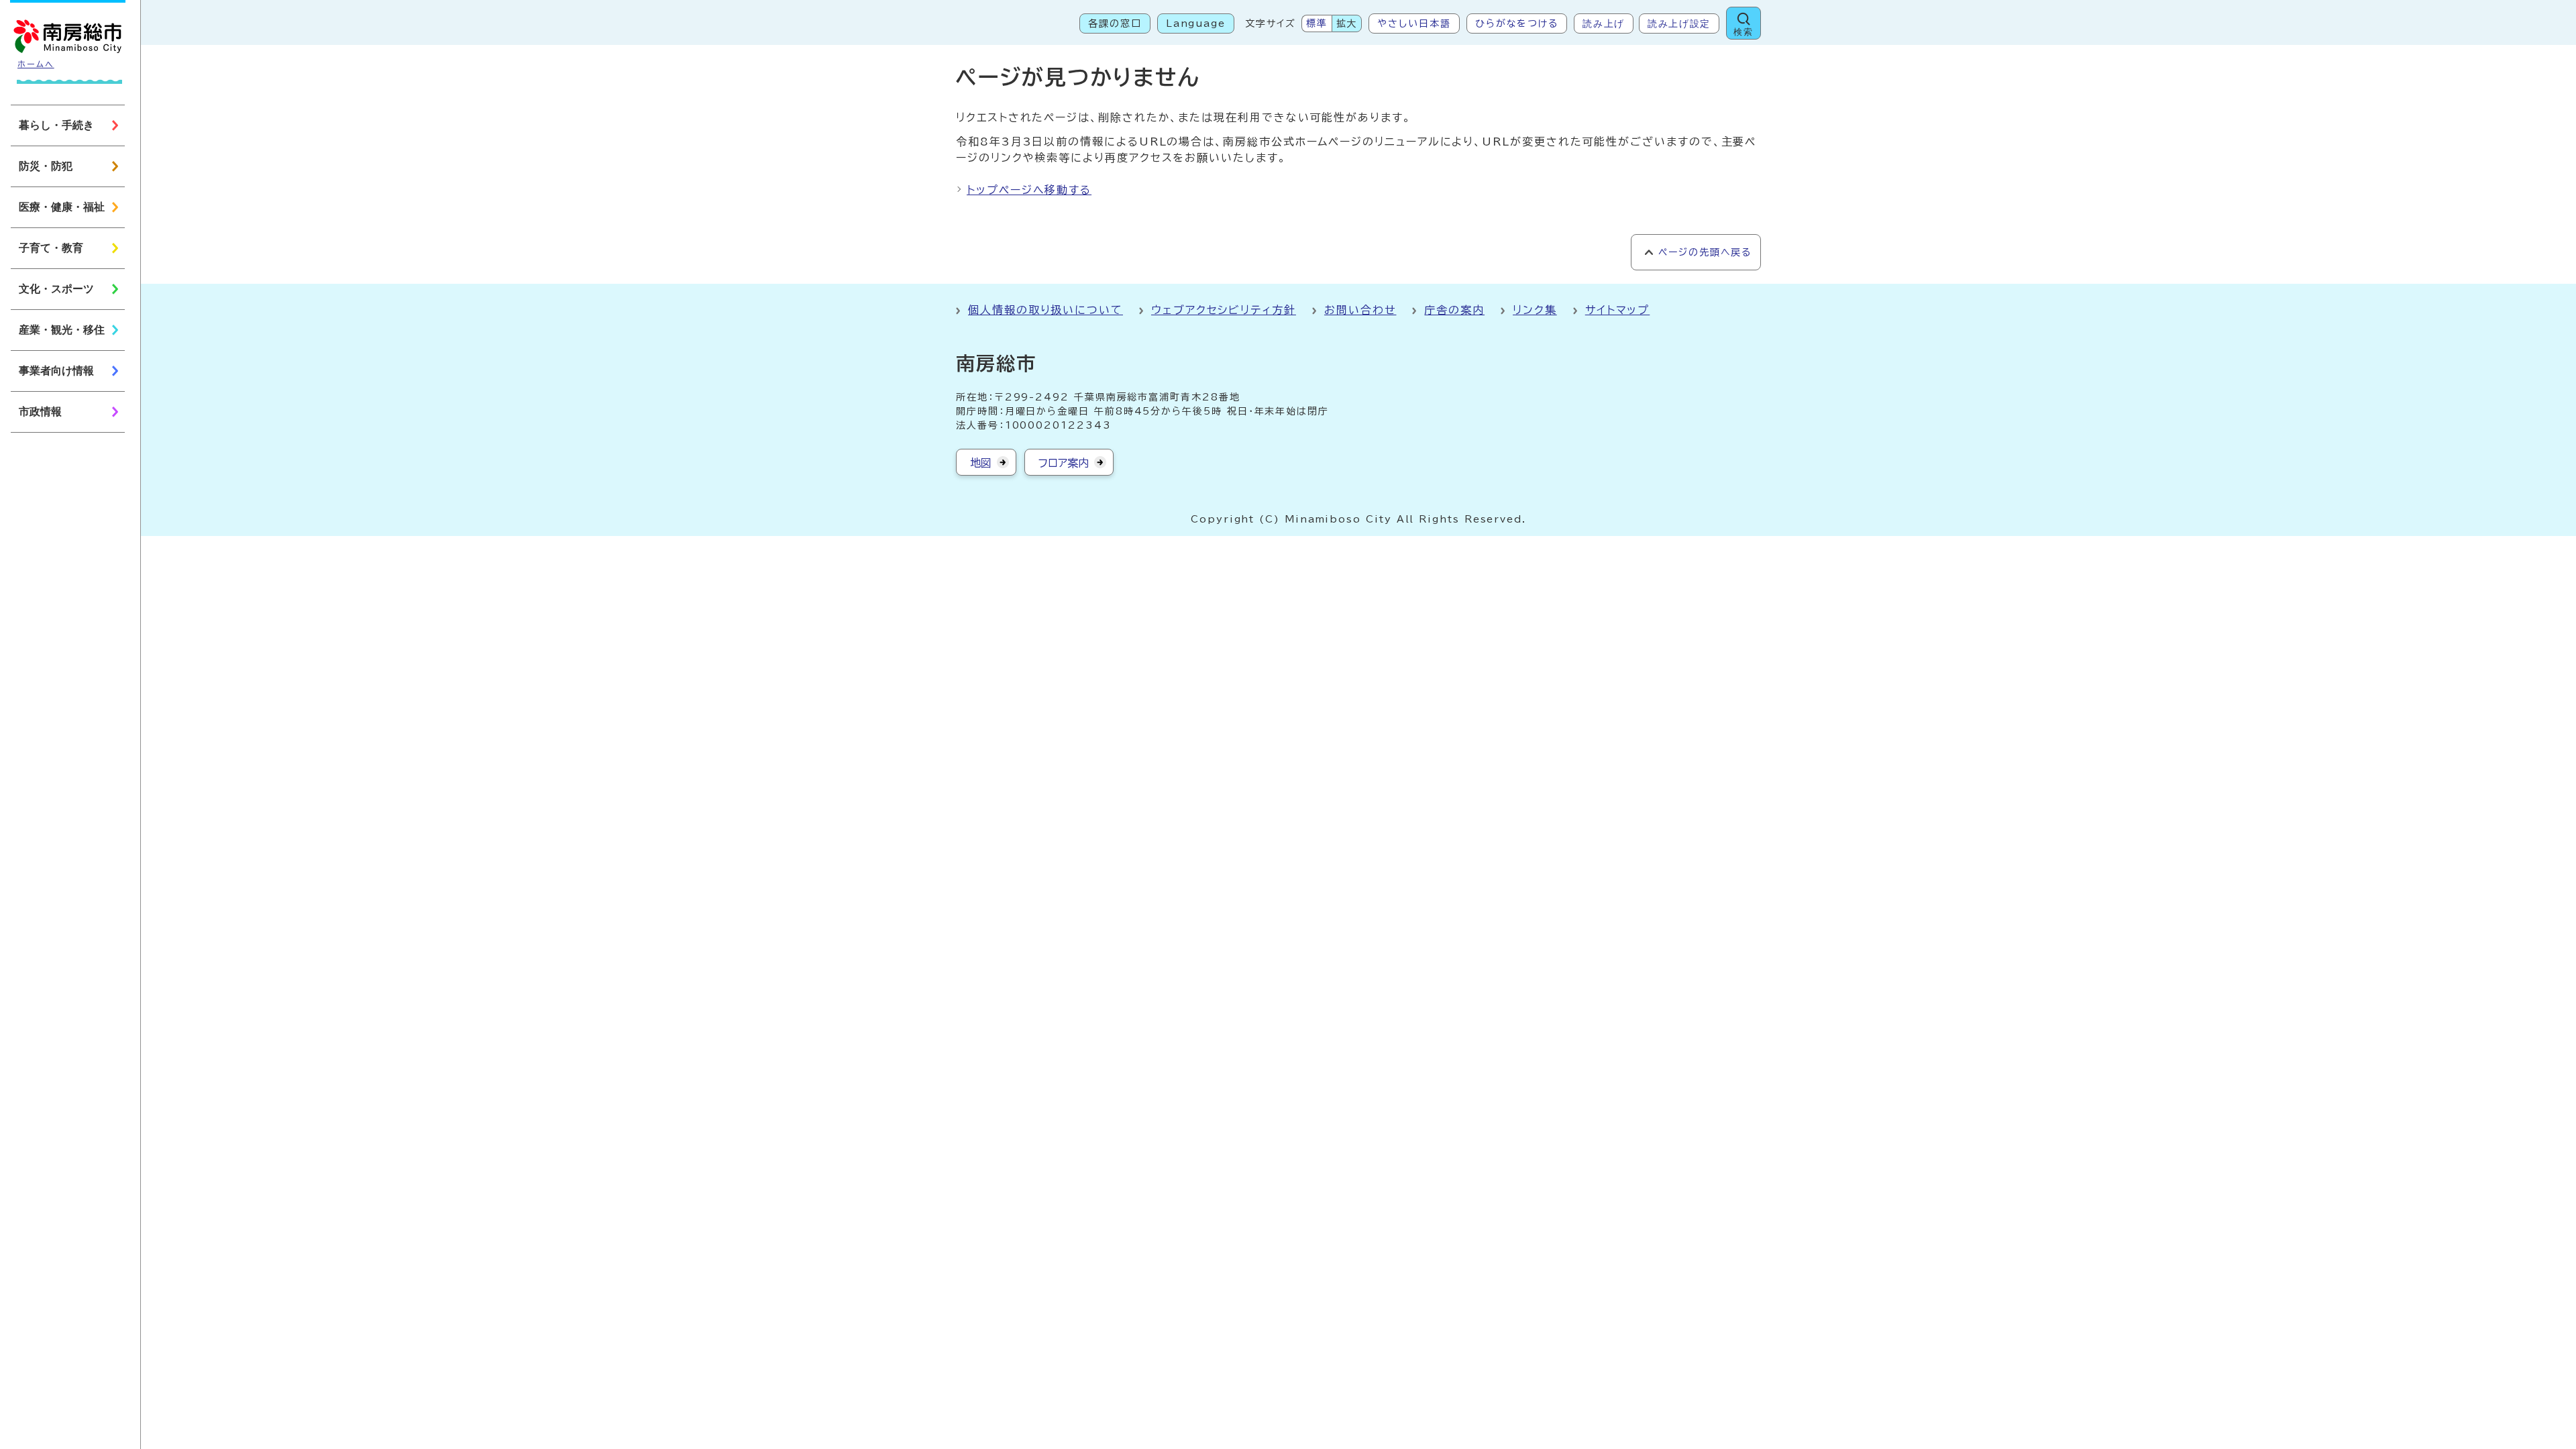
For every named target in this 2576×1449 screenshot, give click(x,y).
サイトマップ (1618, 310)
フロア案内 (1064, 463)
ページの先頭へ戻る (1705, 252)
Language (1196, 23)
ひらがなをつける (1517, 23)
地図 (981, 463)
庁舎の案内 (1454, 310)
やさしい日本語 (1414, 23)
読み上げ (1604, 23)
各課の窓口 (1115, 23)
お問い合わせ (1360, 310)
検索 (1743, 32)
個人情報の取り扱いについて (1045, 310)
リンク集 (1535, 310)
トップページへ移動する (1029, 190)
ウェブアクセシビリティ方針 (1224, 310)
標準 (1317, 23)
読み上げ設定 (1679, 23)
